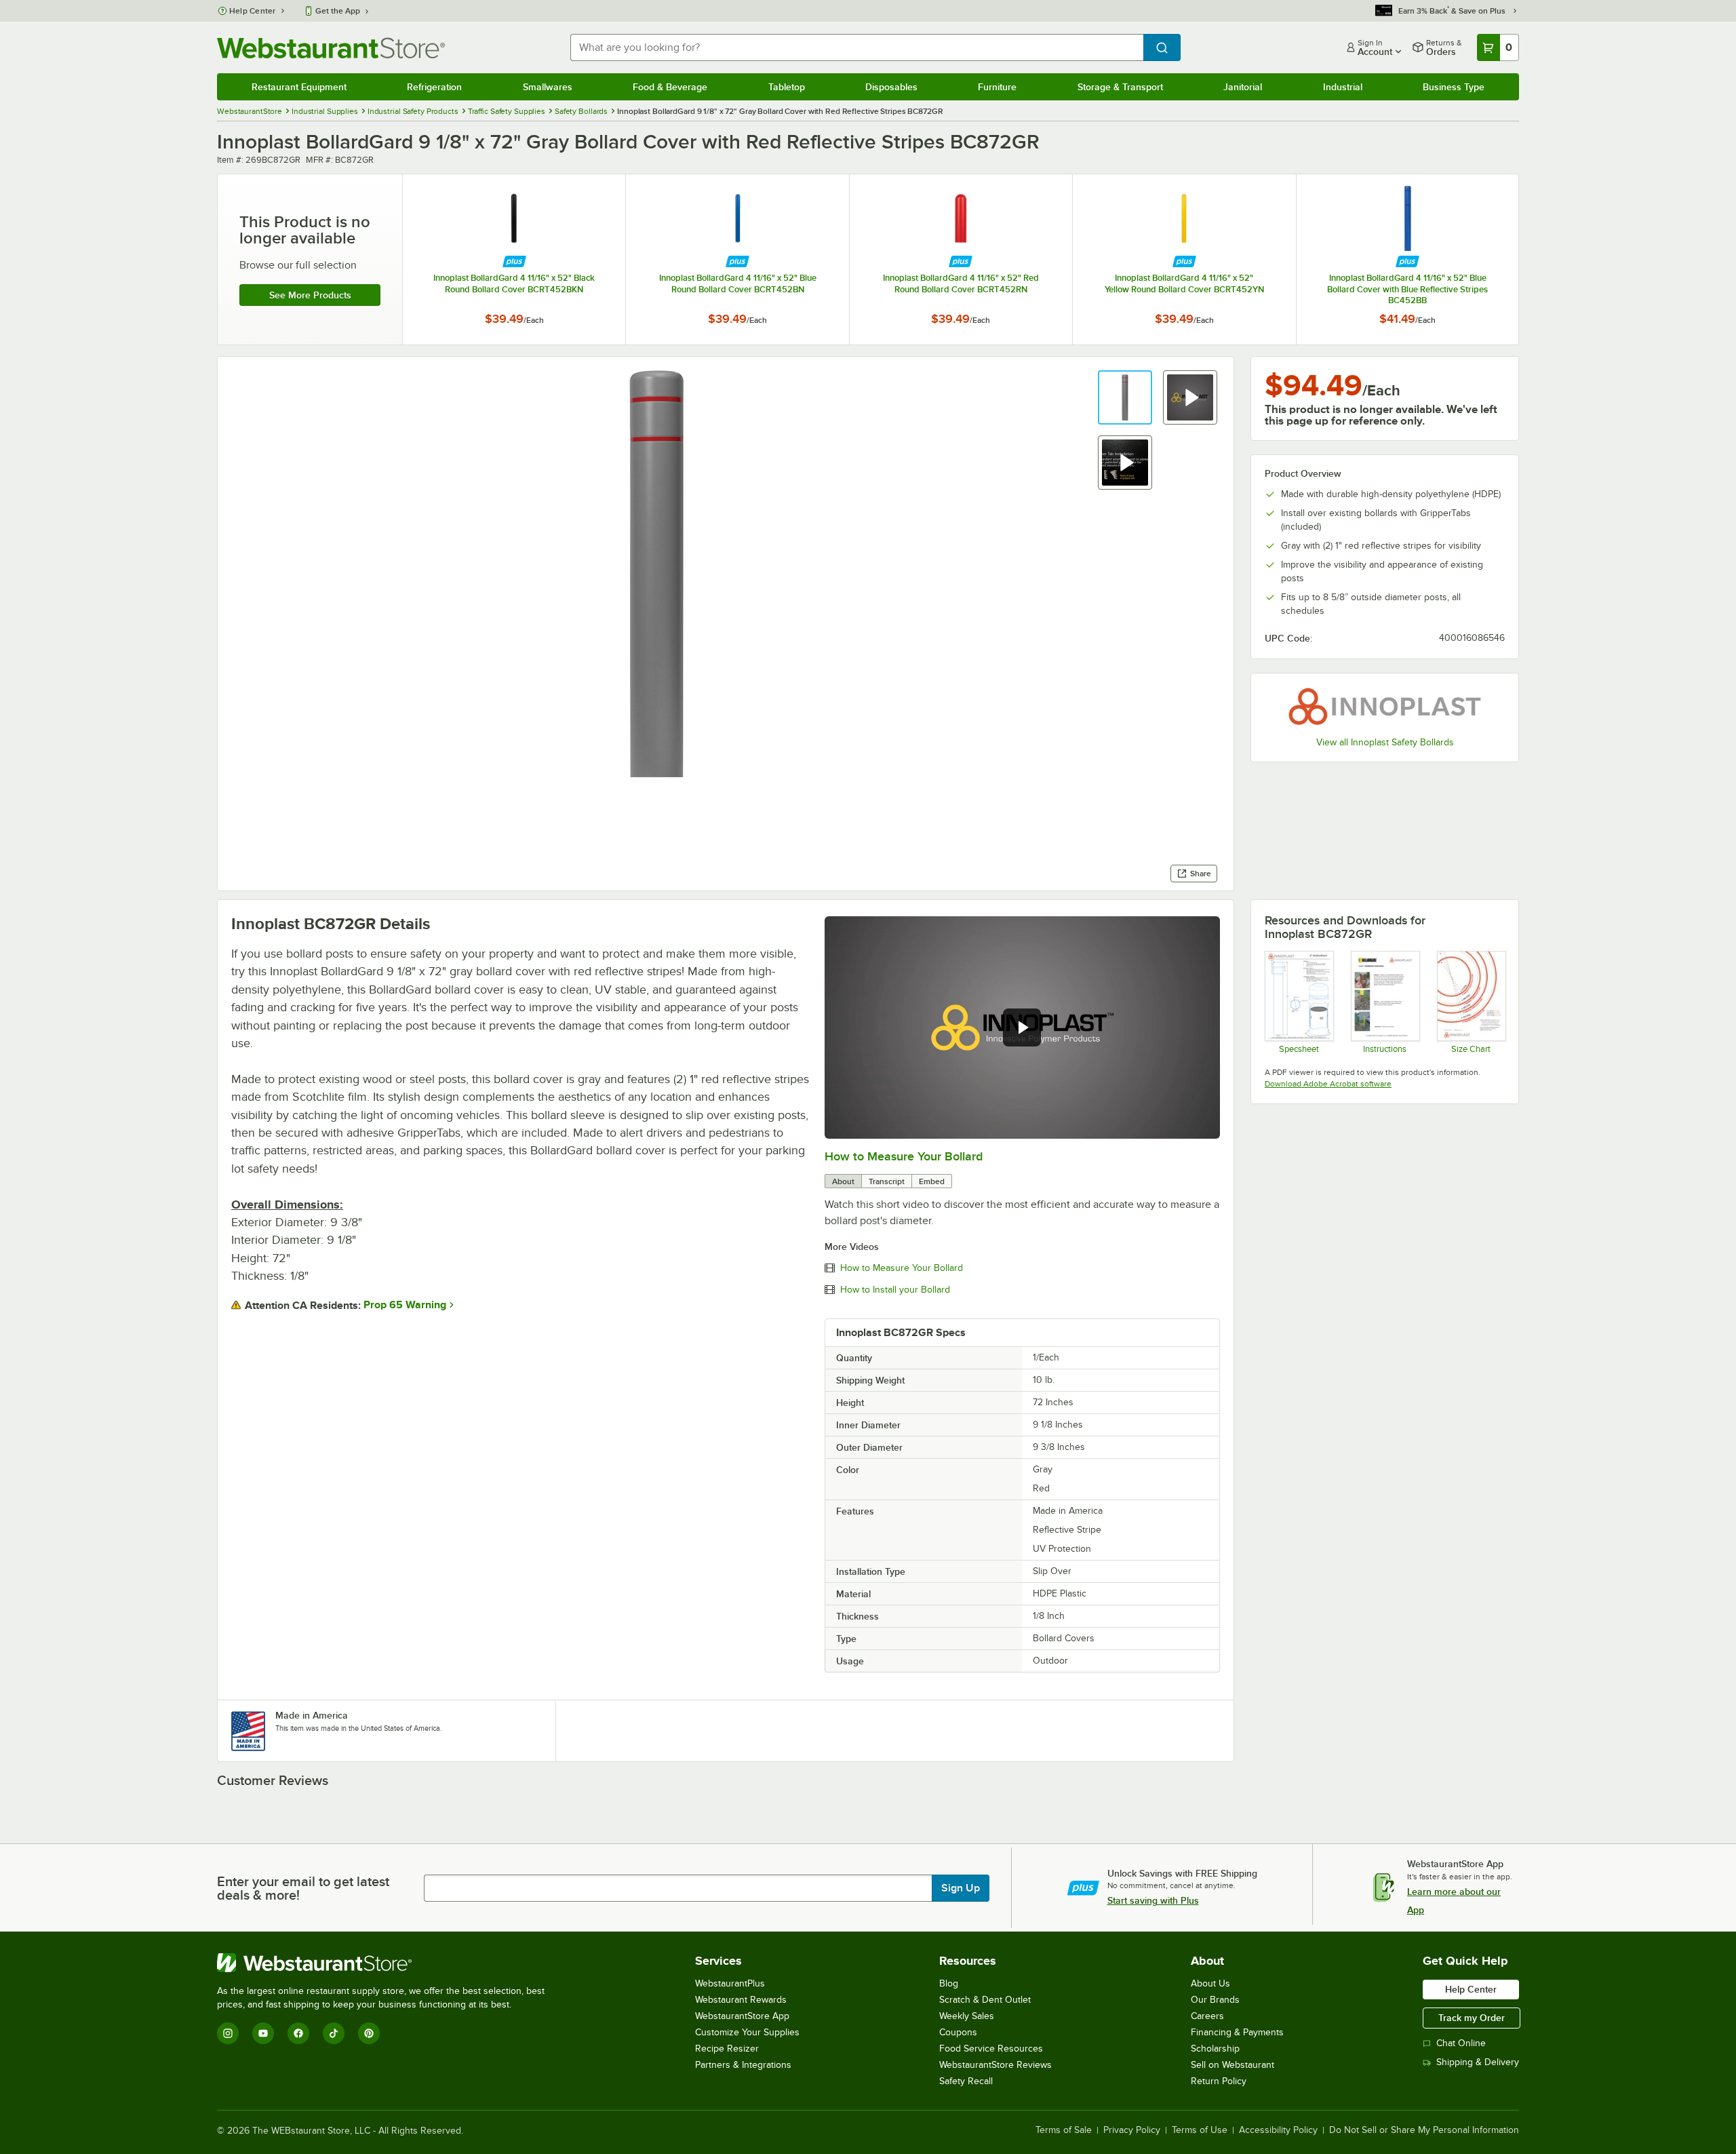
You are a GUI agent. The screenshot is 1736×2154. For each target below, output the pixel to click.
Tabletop (787, 87)
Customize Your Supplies (747, 2032)
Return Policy (1219, 2081)
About (843, 1181)
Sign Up (961, 1888)
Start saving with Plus (1153, 1900)
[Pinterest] (369, 2033)
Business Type (1454, 87)
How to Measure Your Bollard (904, 1156)
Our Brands (1215, 2000)
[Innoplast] (1385, 707)
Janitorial (1243, 87)
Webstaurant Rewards (741, 2000)
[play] (1022, 1027)
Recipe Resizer (727, 2049)
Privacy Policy (1132, 2130)
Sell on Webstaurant (1232, 2065)
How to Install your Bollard (895, 1290)
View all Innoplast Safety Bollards (1385, 742)
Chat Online (1461, 2043)
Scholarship (1215, 2049)
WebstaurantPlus (730, 1983)
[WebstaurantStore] (387, 1963)
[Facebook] (298, 2033)
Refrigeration (434, 87)
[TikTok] (334, 2033)
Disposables (891, 87)
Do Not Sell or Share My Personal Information (1424, 2130)
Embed (932, 1181)
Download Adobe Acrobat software (1328, 1084)
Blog (949, 1983)
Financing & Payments (1237, 2032)
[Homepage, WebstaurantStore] (331, 48)
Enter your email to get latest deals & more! (303, 1888)
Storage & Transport (1120, 87)
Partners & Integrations (743, 2065)
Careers (1207, 2016)
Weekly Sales (967, 2016)
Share (1201, 874)
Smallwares (548, 87)
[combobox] (857, 47)
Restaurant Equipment (299, 87)
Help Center (253, 11)
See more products (310, 295)
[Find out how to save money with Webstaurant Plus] (514, 261)
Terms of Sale (1064, 2130)
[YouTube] (263, 2033)
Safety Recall (966, 2081)
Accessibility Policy (1278, 2130)
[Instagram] (228, 2033)
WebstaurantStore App (742, 2016)
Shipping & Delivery (1478, 2062)
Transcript (887, 1181)
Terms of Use (1200, 2130)
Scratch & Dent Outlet (985, 2000)
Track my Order (1472, 2018)
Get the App (338, 11)
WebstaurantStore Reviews (995, 2065)
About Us (1210, 1983)
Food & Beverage (670, 87)
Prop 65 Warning (405, 1305)
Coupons (958, 2032)
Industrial (1343, 87)
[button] (1125, 397)
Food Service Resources (991, 2049)
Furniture (997, 87)
